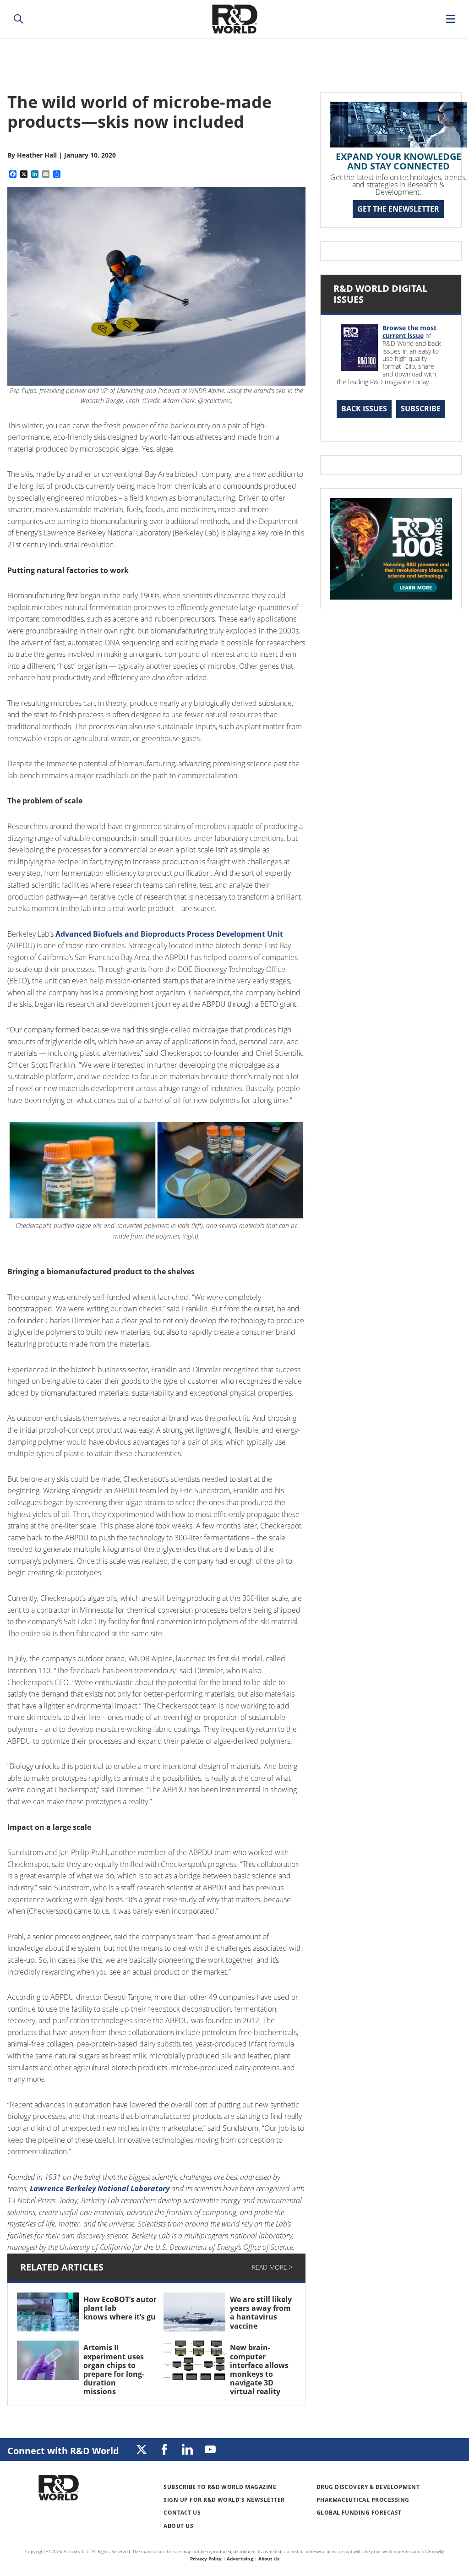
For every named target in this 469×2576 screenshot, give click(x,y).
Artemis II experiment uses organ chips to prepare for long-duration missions (114, 2369)
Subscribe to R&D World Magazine (220, 2487)
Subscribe (421, 409)
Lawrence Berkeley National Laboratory (100, 2189)
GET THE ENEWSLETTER (398, 209)
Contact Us (182, 2513)
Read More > (272, 2267)
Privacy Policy (206, 2559)
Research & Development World (234, 19)
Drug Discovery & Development (368, 2487)
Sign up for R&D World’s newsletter (224, 2500)
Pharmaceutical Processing (363, 2500)
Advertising (240, 2559)
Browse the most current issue (409, 332)
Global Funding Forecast (359, 2513)
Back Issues (364, 409)
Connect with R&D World (63, 2451)
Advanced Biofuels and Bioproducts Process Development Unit (169, 934)
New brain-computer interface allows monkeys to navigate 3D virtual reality (259, 2369)
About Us (178, 2526)
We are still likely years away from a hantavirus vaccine (261, 2313)
